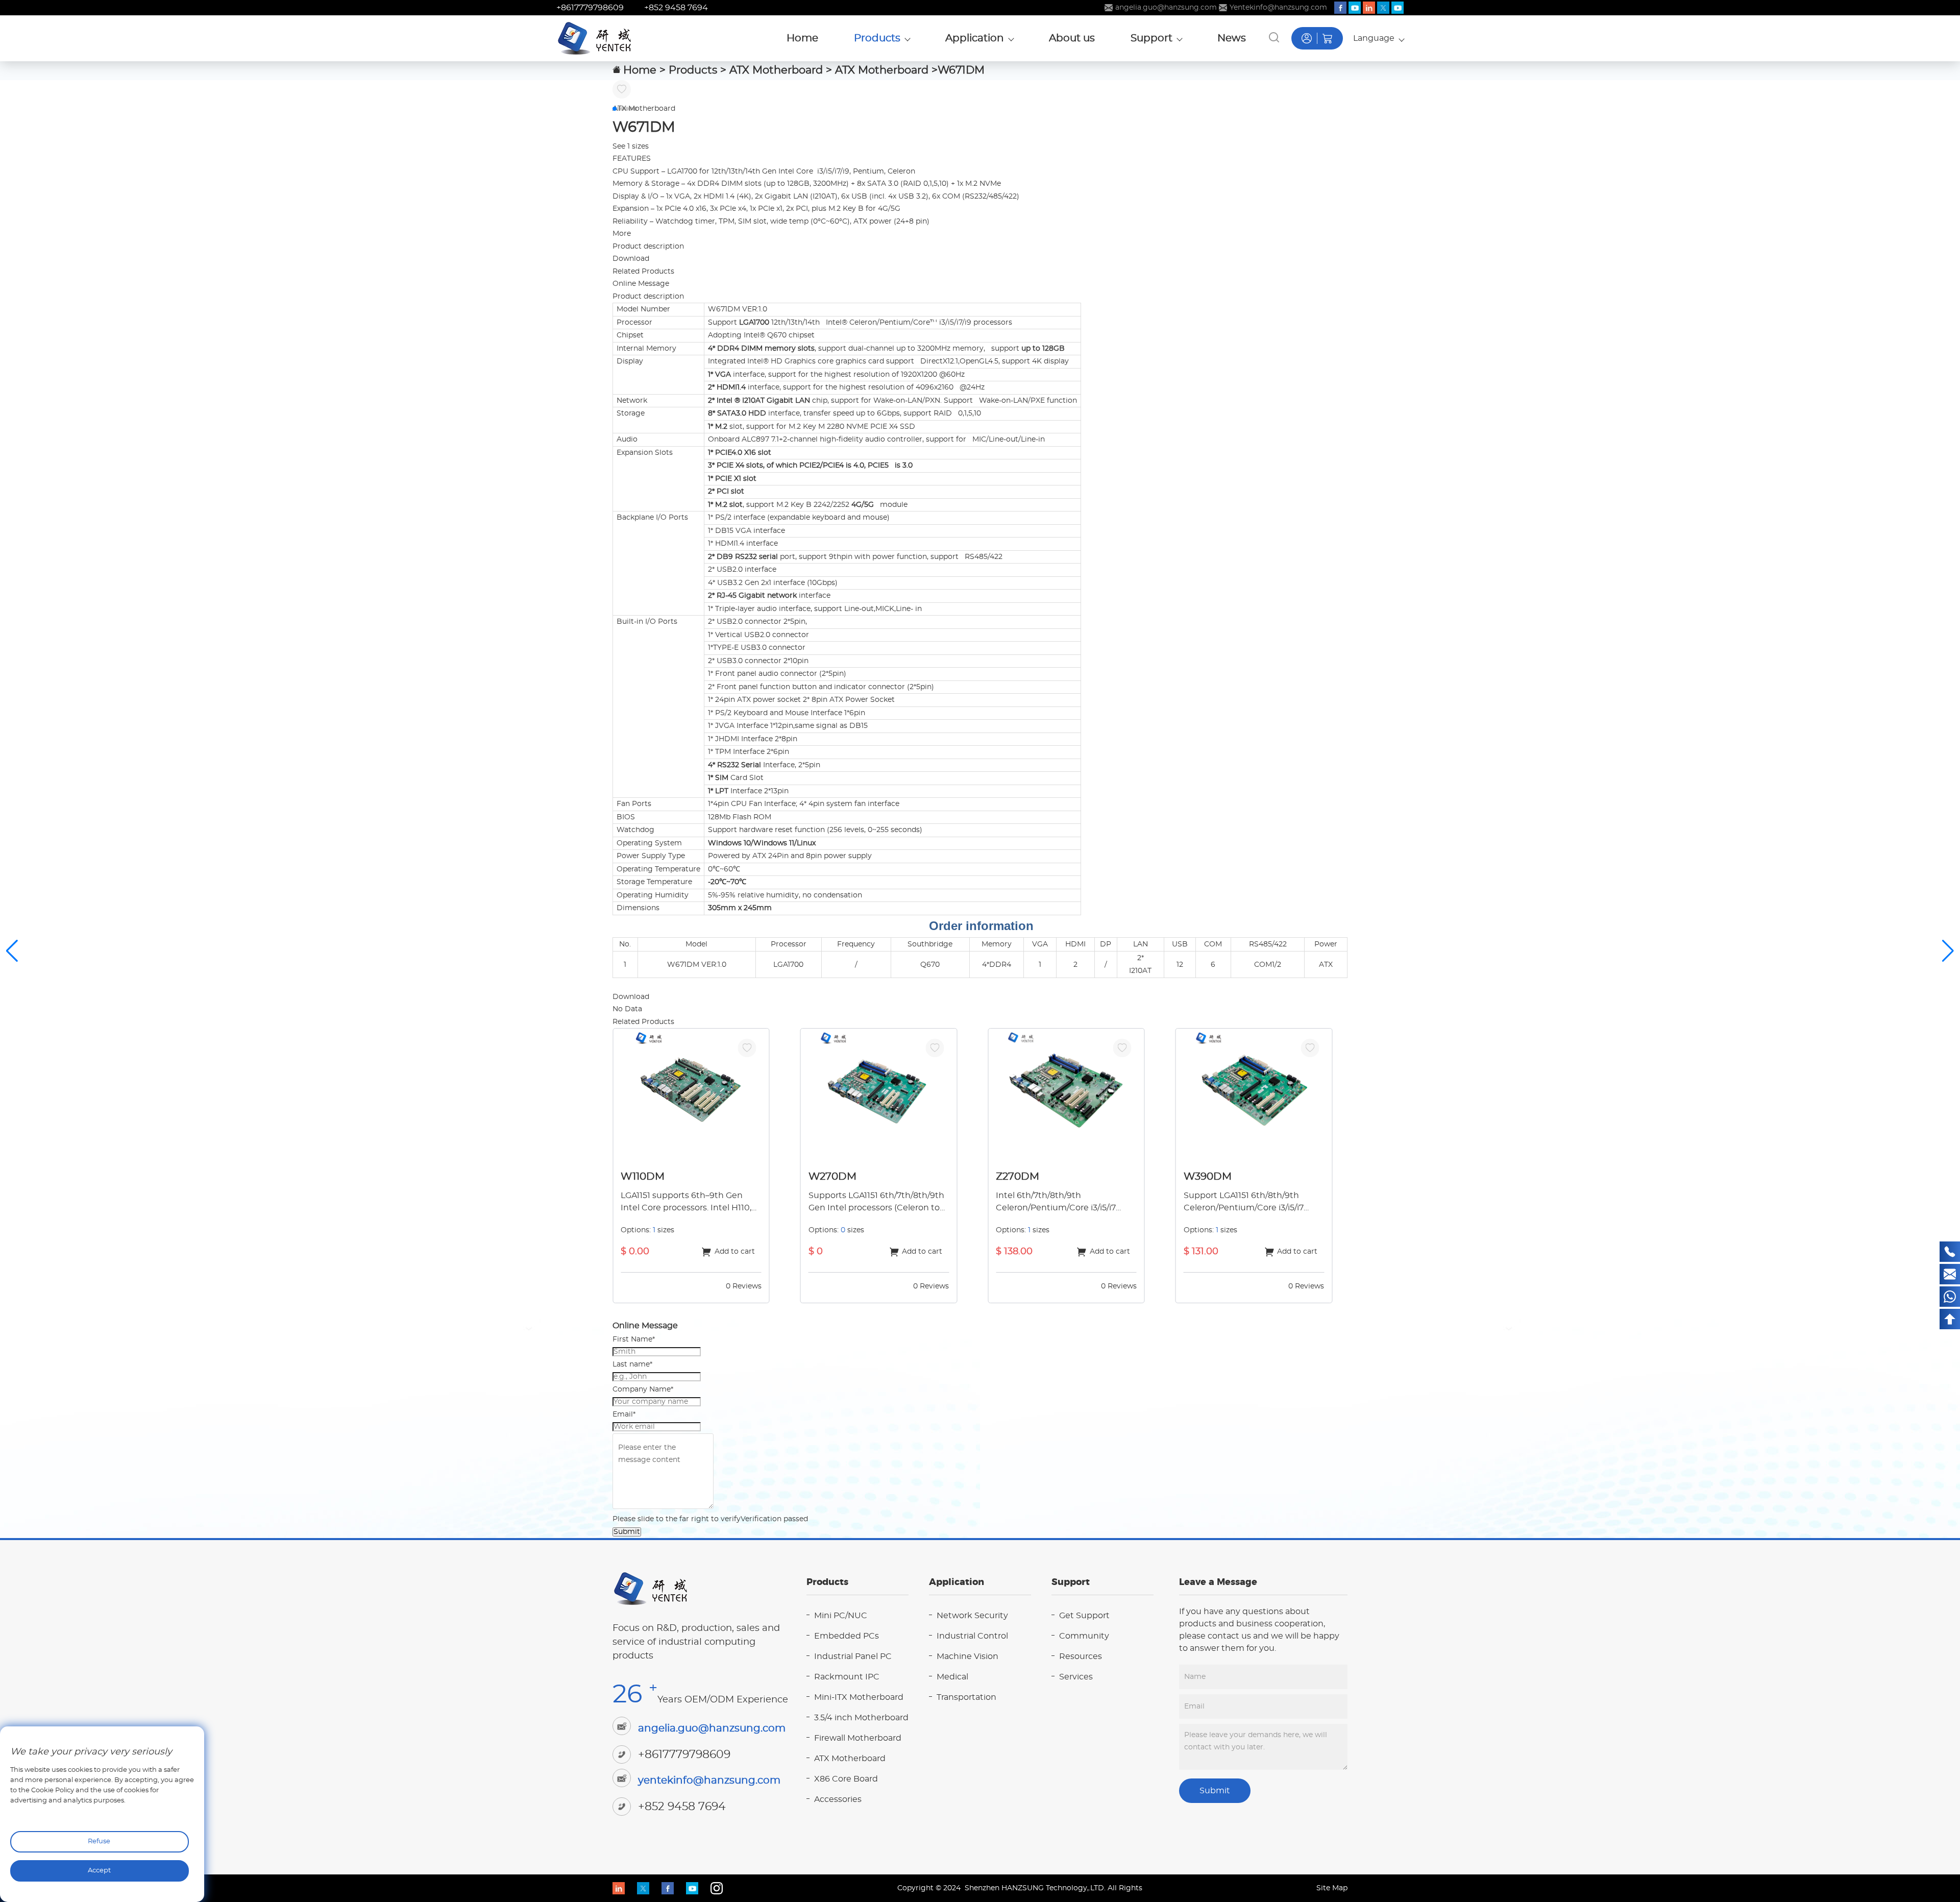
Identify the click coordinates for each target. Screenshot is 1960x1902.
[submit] (1274, 37)
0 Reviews (744, 1286)
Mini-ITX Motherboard (859, 1697)
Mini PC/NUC (841, 1616)
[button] (615, 109)
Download (631, 259)
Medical (952, 1677)
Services (1076, 1677)
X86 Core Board (846, 1779)
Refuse (99, 1842)
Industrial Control (972, 1636)
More (622, 234)
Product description (648, 247)
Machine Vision (967, 1656)
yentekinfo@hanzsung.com (709, 1781)
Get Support (1084, 1616)
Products (693, 70)
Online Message (641, 284)
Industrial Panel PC (853, 1656)
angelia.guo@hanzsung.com (1166, 8)
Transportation (966, 1697)
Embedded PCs (847, 1636)
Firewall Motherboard (858, 1738)
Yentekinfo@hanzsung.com (1278, 8)
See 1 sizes (631, 147)
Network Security (972, 1616)
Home (640, 70)
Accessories (838, 1799)
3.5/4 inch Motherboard (861, 1718)
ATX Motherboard (776, 70)
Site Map (1332, 1888)
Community (1084, 1636)
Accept (99, 1871)
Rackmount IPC (847, 1677)
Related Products (643, 272)
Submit (627, 1532)
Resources (1081, 1656)
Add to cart (735, 1252)
